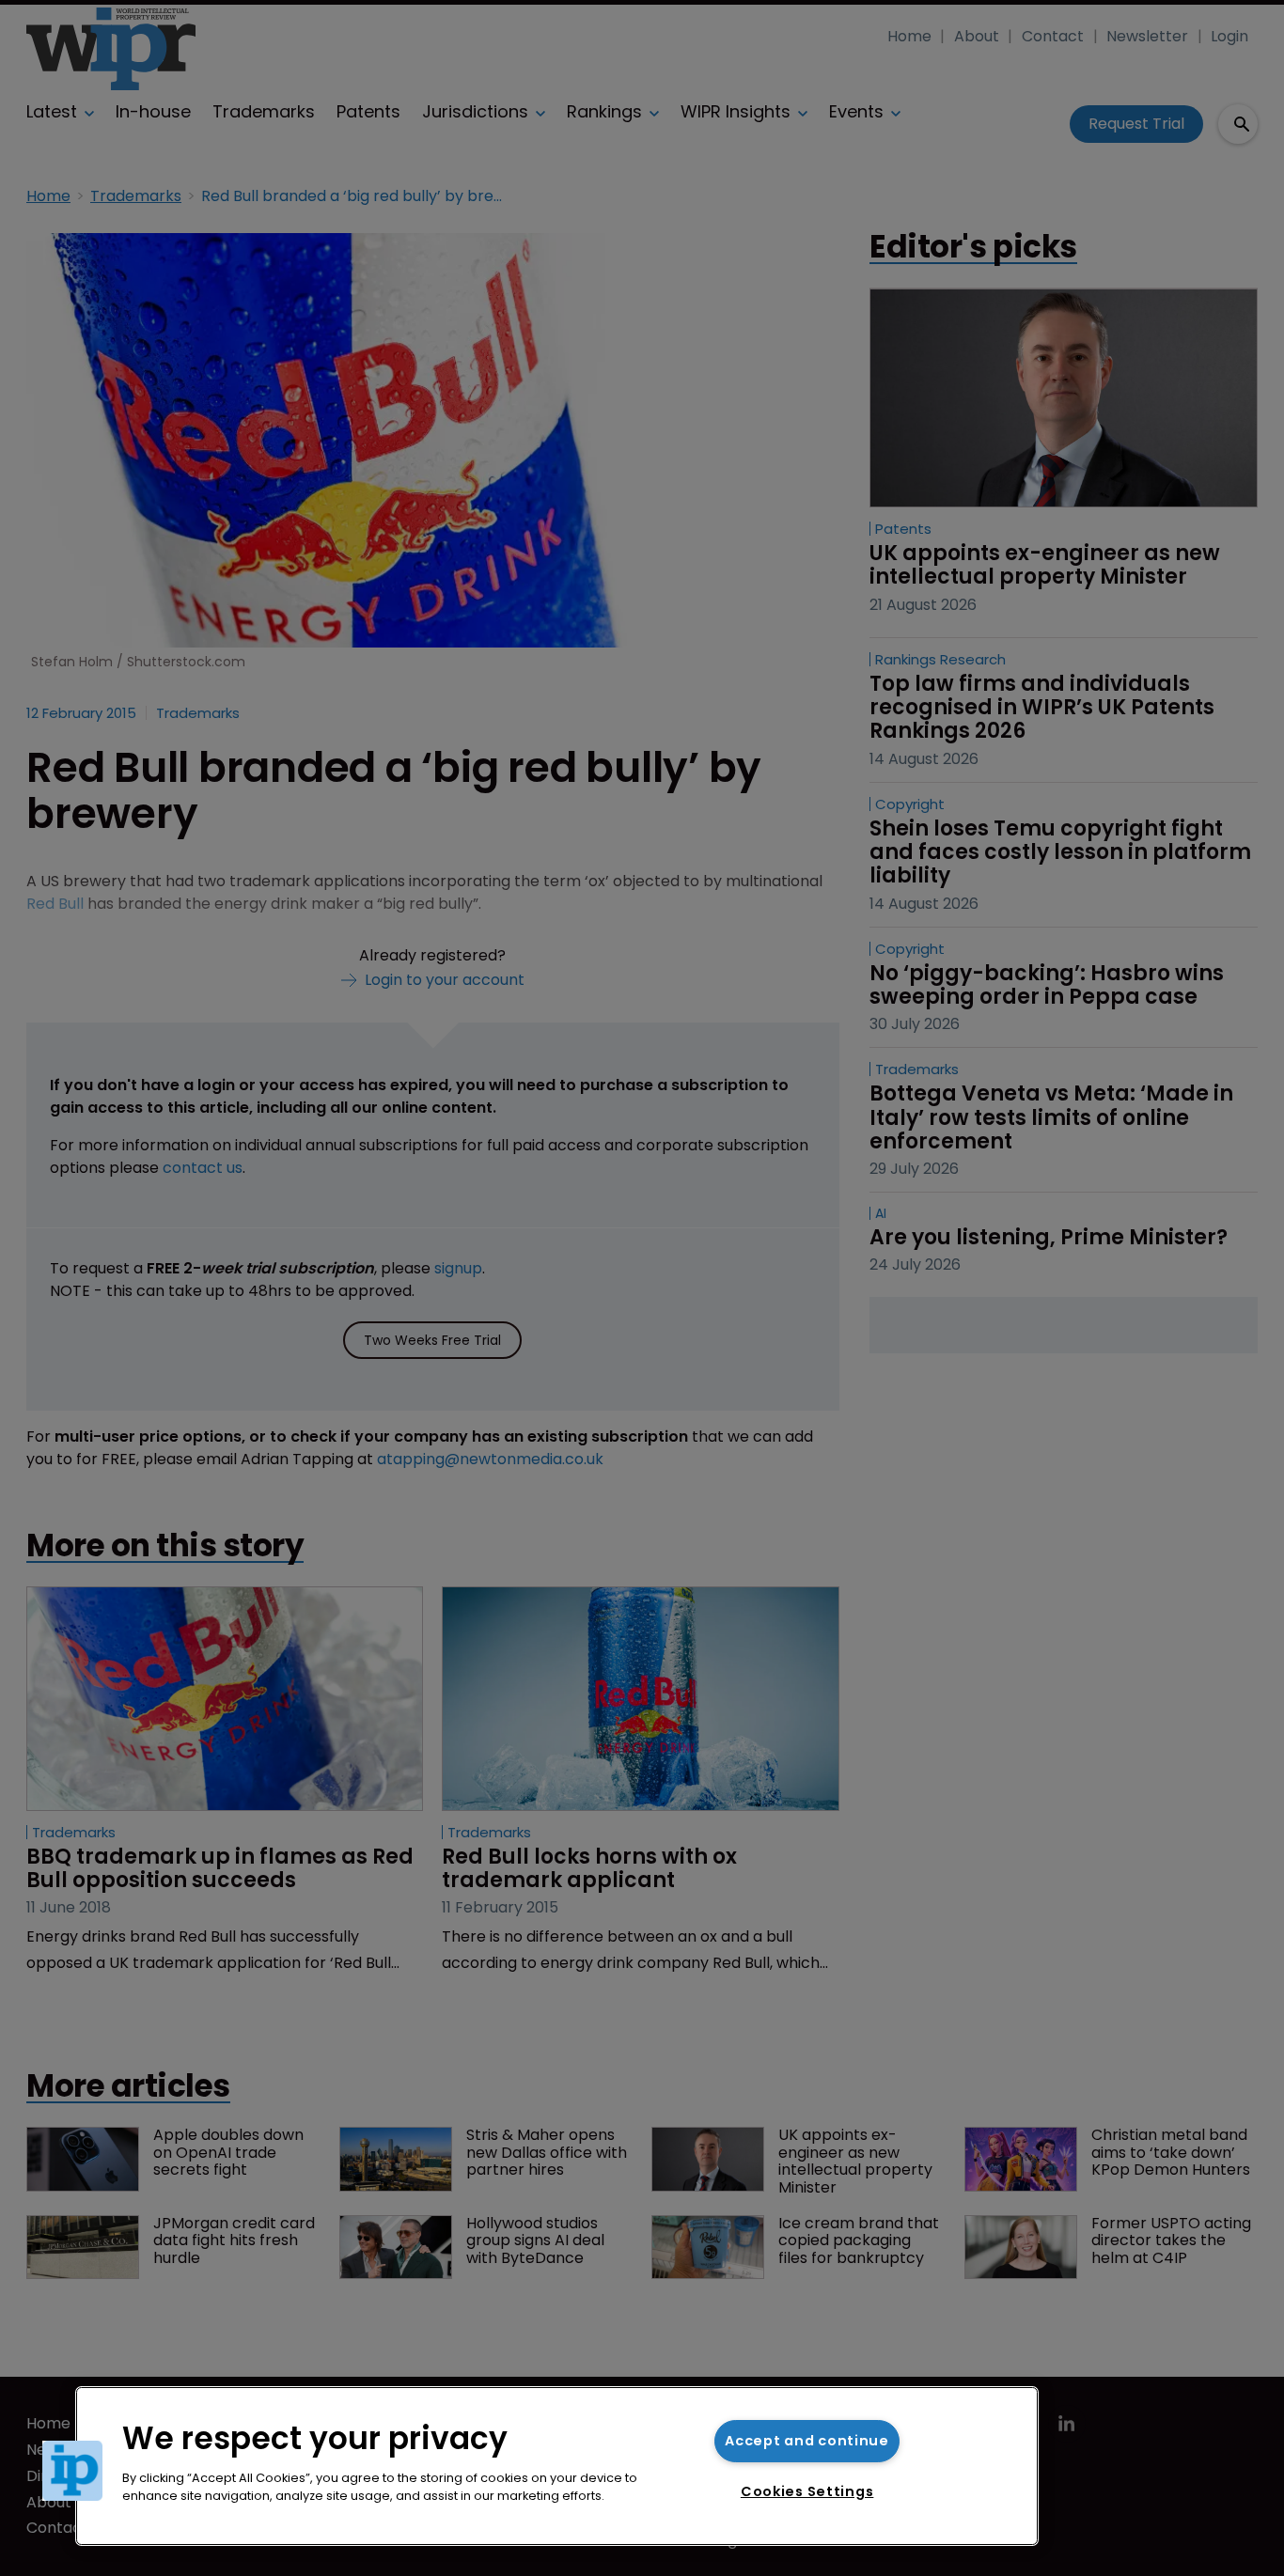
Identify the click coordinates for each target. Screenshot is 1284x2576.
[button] (72, 2471)
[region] (557, 2466)
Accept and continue (807, 2441)
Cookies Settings (807, 2491)
